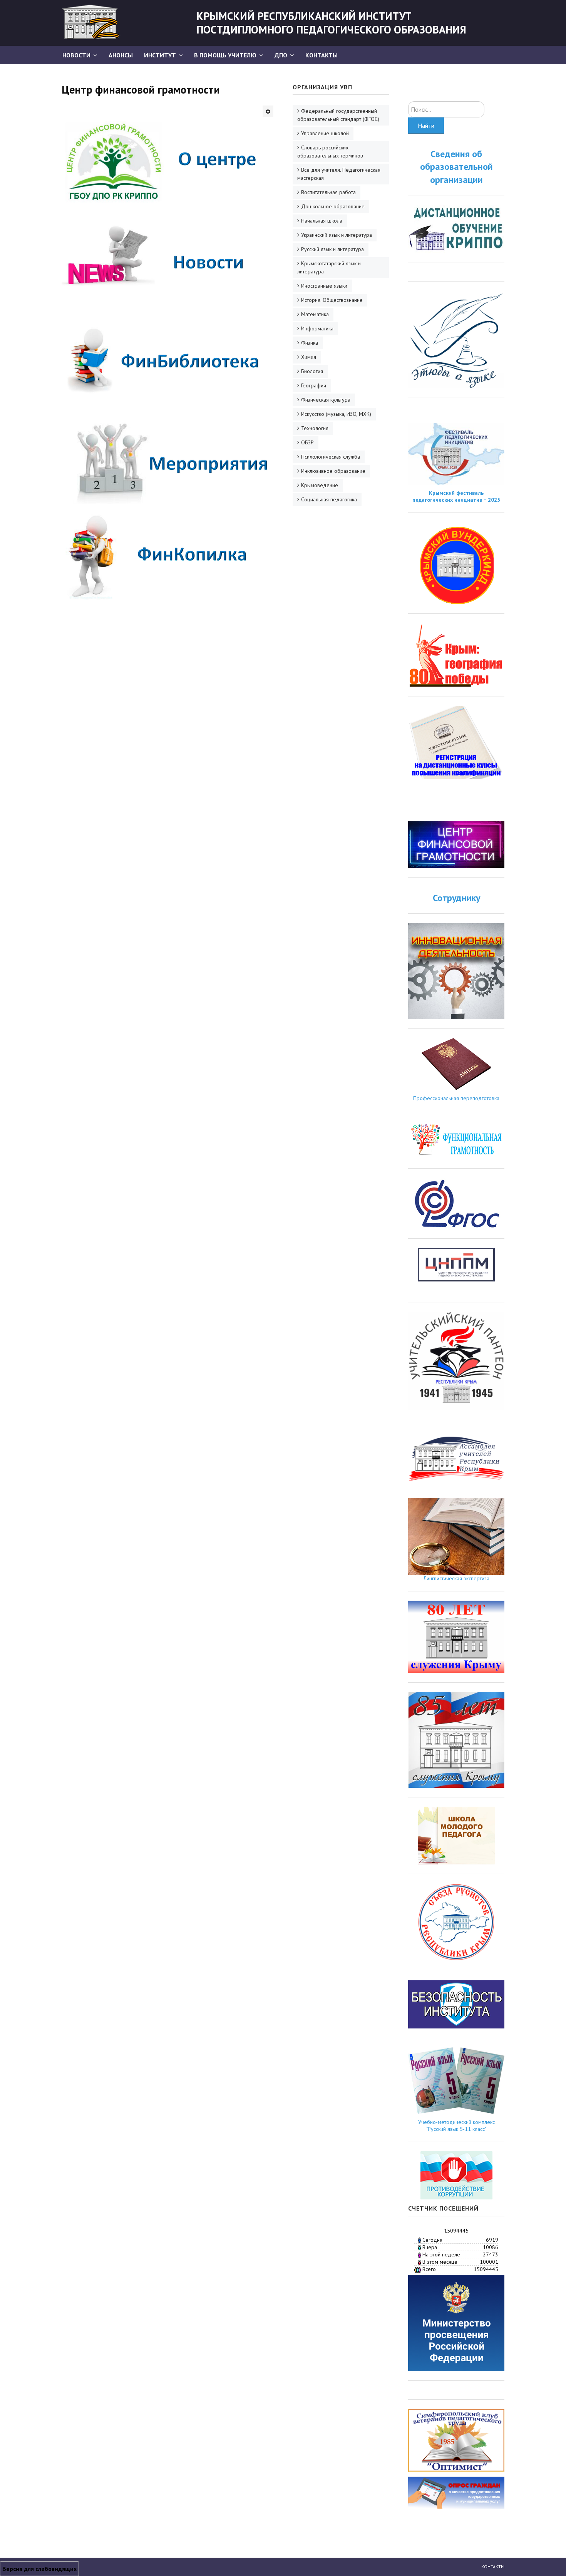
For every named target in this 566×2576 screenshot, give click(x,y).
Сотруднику (456, 898)
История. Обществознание (332, 300)
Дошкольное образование (333, 206)
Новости (76, 55)
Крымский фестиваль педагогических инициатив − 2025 (456, 496)
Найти (426, 126)
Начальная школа (322, 221)
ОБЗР (307, 442)
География (314, 385)
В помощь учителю (225, 55)
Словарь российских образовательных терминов (330, 152)
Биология (312, 371)
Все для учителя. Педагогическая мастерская (339, 174)
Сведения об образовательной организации (456, 167)
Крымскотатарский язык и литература (329, 267)
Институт (160, 55)
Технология (315, 428)
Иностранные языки (324, 286)
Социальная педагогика (329, 499)
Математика (315, 314)
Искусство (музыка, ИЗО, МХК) (336, 414)
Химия (309, 357)
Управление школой (325, 133)
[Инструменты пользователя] (268, 111)
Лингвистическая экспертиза (456, 1578)
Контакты (322, 55)
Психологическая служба (331, 457)
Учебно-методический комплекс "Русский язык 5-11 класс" (456, 2125)
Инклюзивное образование (333, 471)
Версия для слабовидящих (39, 2569)
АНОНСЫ (121, 55)
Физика (310, 343)
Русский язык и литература (332, 249)
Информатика (317, 328)
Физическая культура (326, 400)
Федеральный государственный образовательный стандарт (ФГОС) (338, 115)
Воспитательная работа (328, 192)
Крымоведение (320, 485)
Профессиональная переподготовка (456, 1098)
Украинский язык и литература (337, 235)
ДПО (281, 55)
